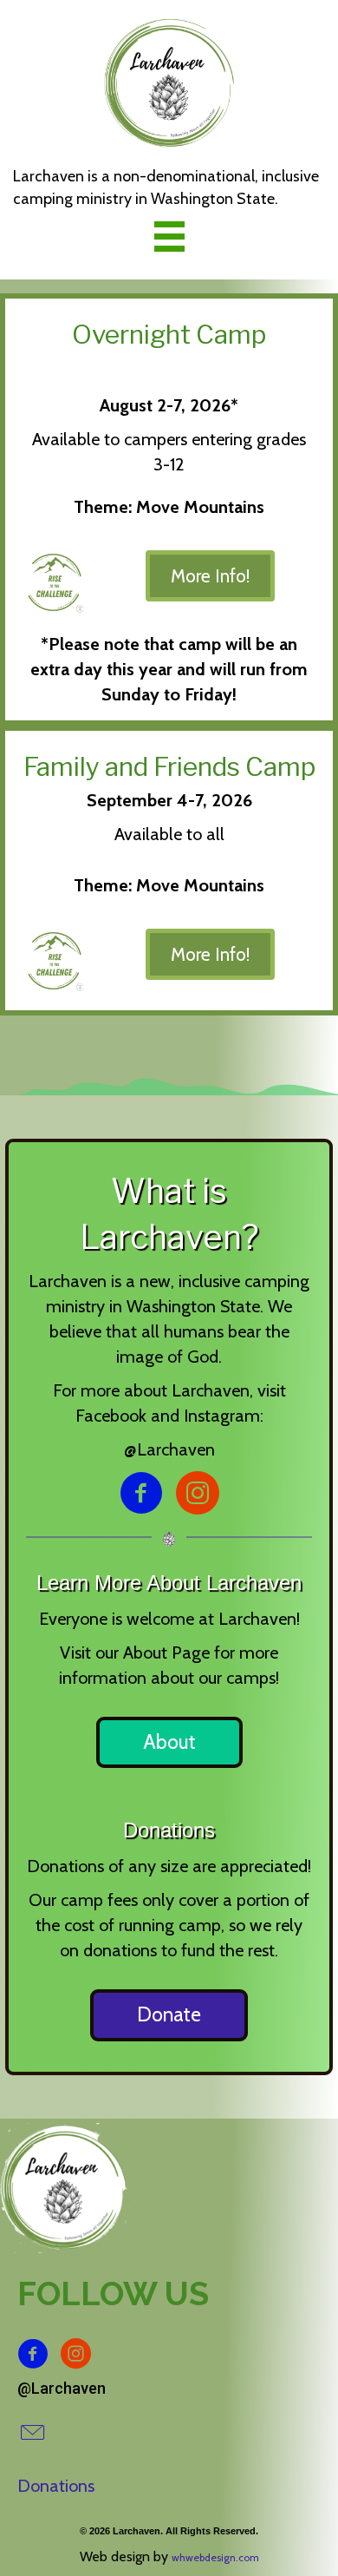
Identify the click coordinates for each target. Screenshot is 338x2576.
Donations (56, 2486)
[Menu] (169, 236)
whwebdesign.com (215, 2557)
